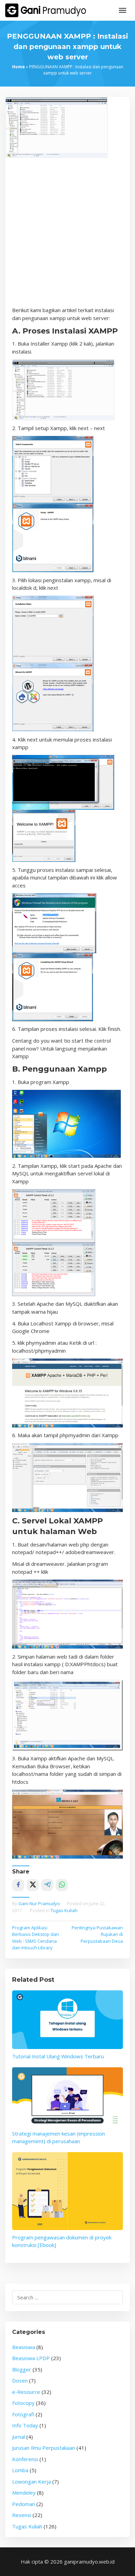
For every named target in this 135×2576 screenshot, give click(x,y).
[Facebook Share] (18, 1885)
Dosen (20, 2380)
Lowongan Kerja (31, 2481)
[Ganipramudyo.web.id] (46, 10)
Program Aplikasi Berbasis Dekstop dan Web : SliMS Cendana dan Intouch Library (35, 1938)
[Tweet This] (33, 1885)
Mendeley (24, 2493)
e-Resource (26, 2392)
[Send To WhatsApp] (62, 1885)
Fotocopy (23, 2403)
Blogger (22, 2369)
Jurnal (19, 2437)
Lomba (20, 2470)
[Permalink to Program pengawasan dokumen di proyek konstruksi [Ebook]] (67, 2191)
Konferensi (25, 2459)
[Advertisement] (67, 236)
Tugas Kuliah (64, 1910)
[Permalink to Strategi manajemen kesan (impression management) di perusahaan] (67, 2097)
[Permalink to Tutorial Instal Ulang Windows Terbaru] (67, 2020)
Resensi (22, 2515)
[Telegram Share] (47, 1885)
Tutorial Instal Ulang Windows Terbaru (58, 2056)
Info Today (25, 2425)
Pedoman (24, 2504)
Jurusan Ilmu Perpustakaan (44, 2448)
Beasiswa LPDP (31, 2358)
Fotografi (23, 2414)
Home (19, 67)
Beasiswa (24, 2347)
